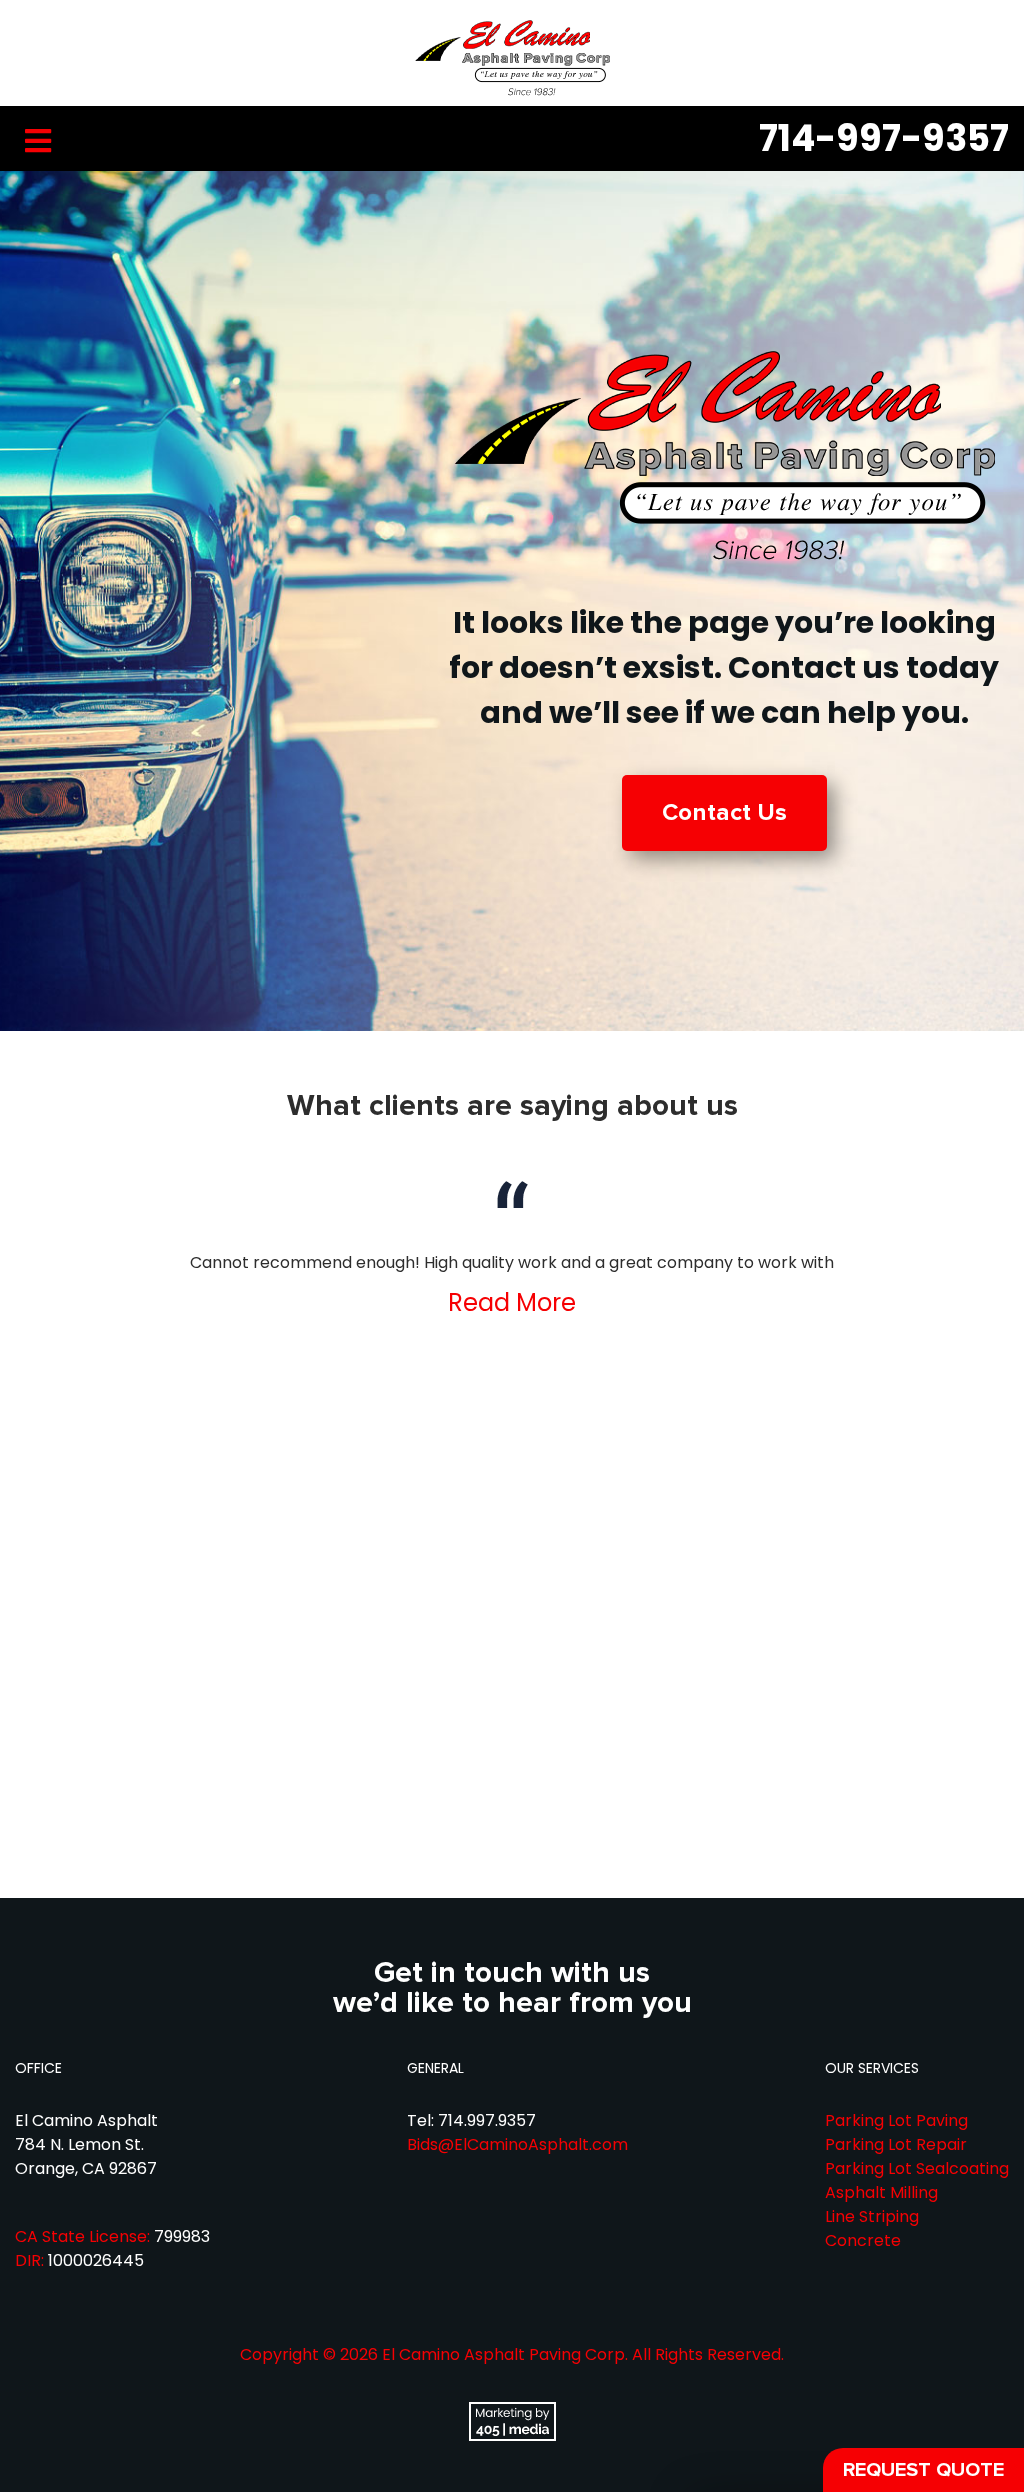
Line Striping (872, 2216)
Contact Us (724, 812)
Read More (512, 1302)
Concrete (863, 2240)
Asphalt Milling (881, 2192)
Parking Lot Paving (896, 2120)
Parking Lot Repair (896, 2144)
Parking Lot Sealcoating (917, 2168)
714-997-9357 (884, 138)
